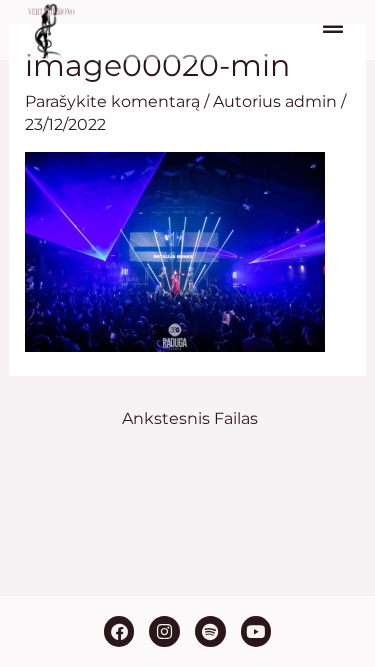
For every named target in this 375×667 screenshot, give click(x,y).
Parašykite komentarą (112, 101)
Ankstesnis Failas (190, 418)
